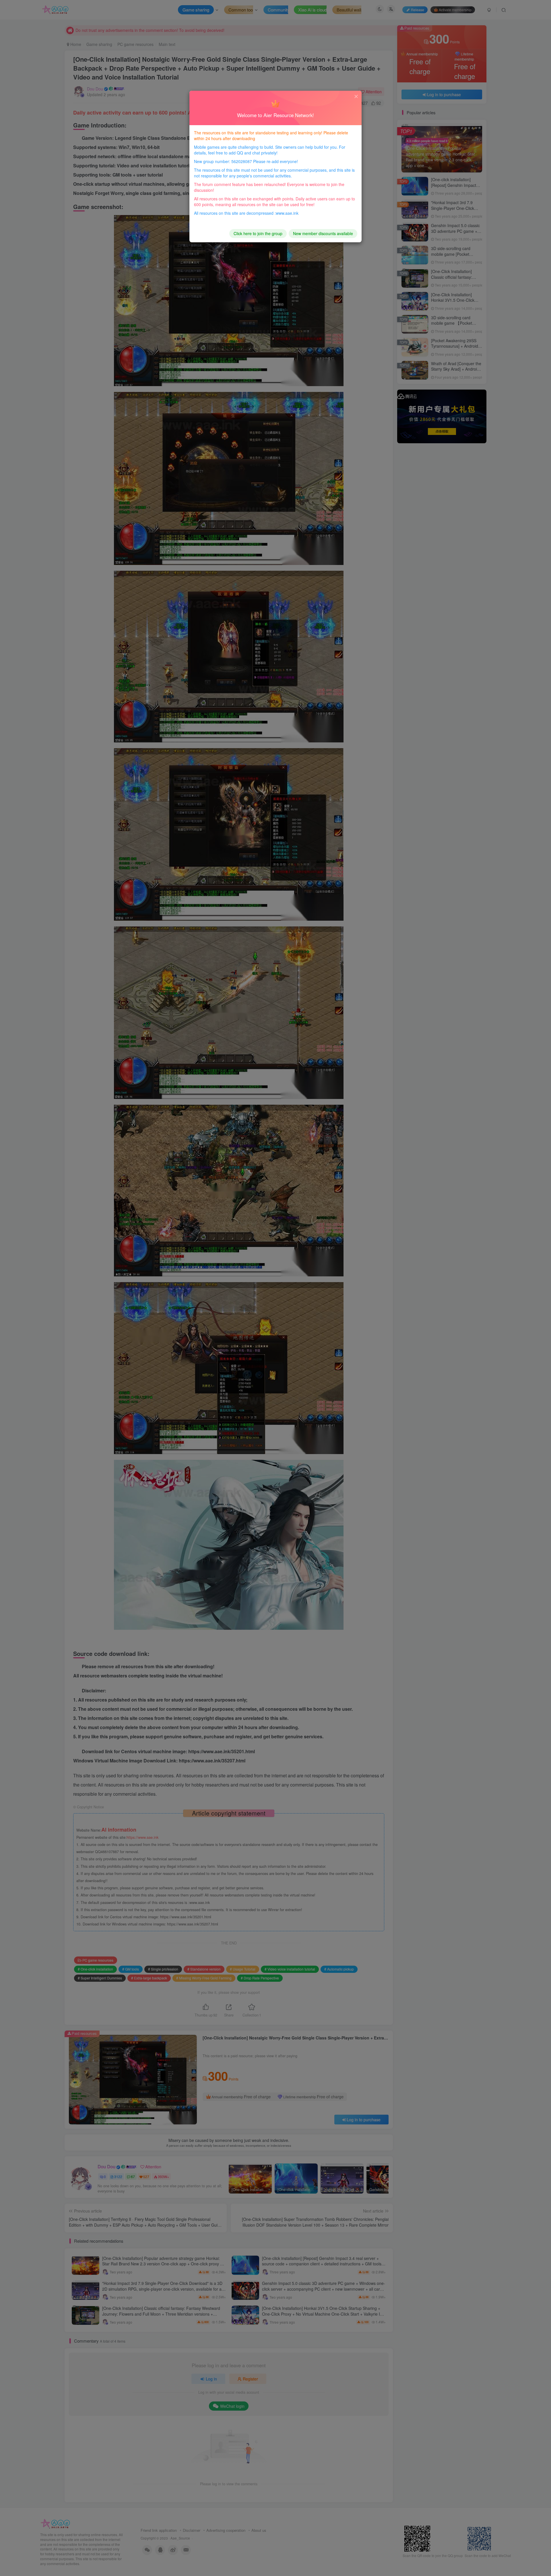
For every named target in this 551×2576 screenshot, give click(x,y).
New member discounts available (323, 233)
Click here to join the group (258, 233)
